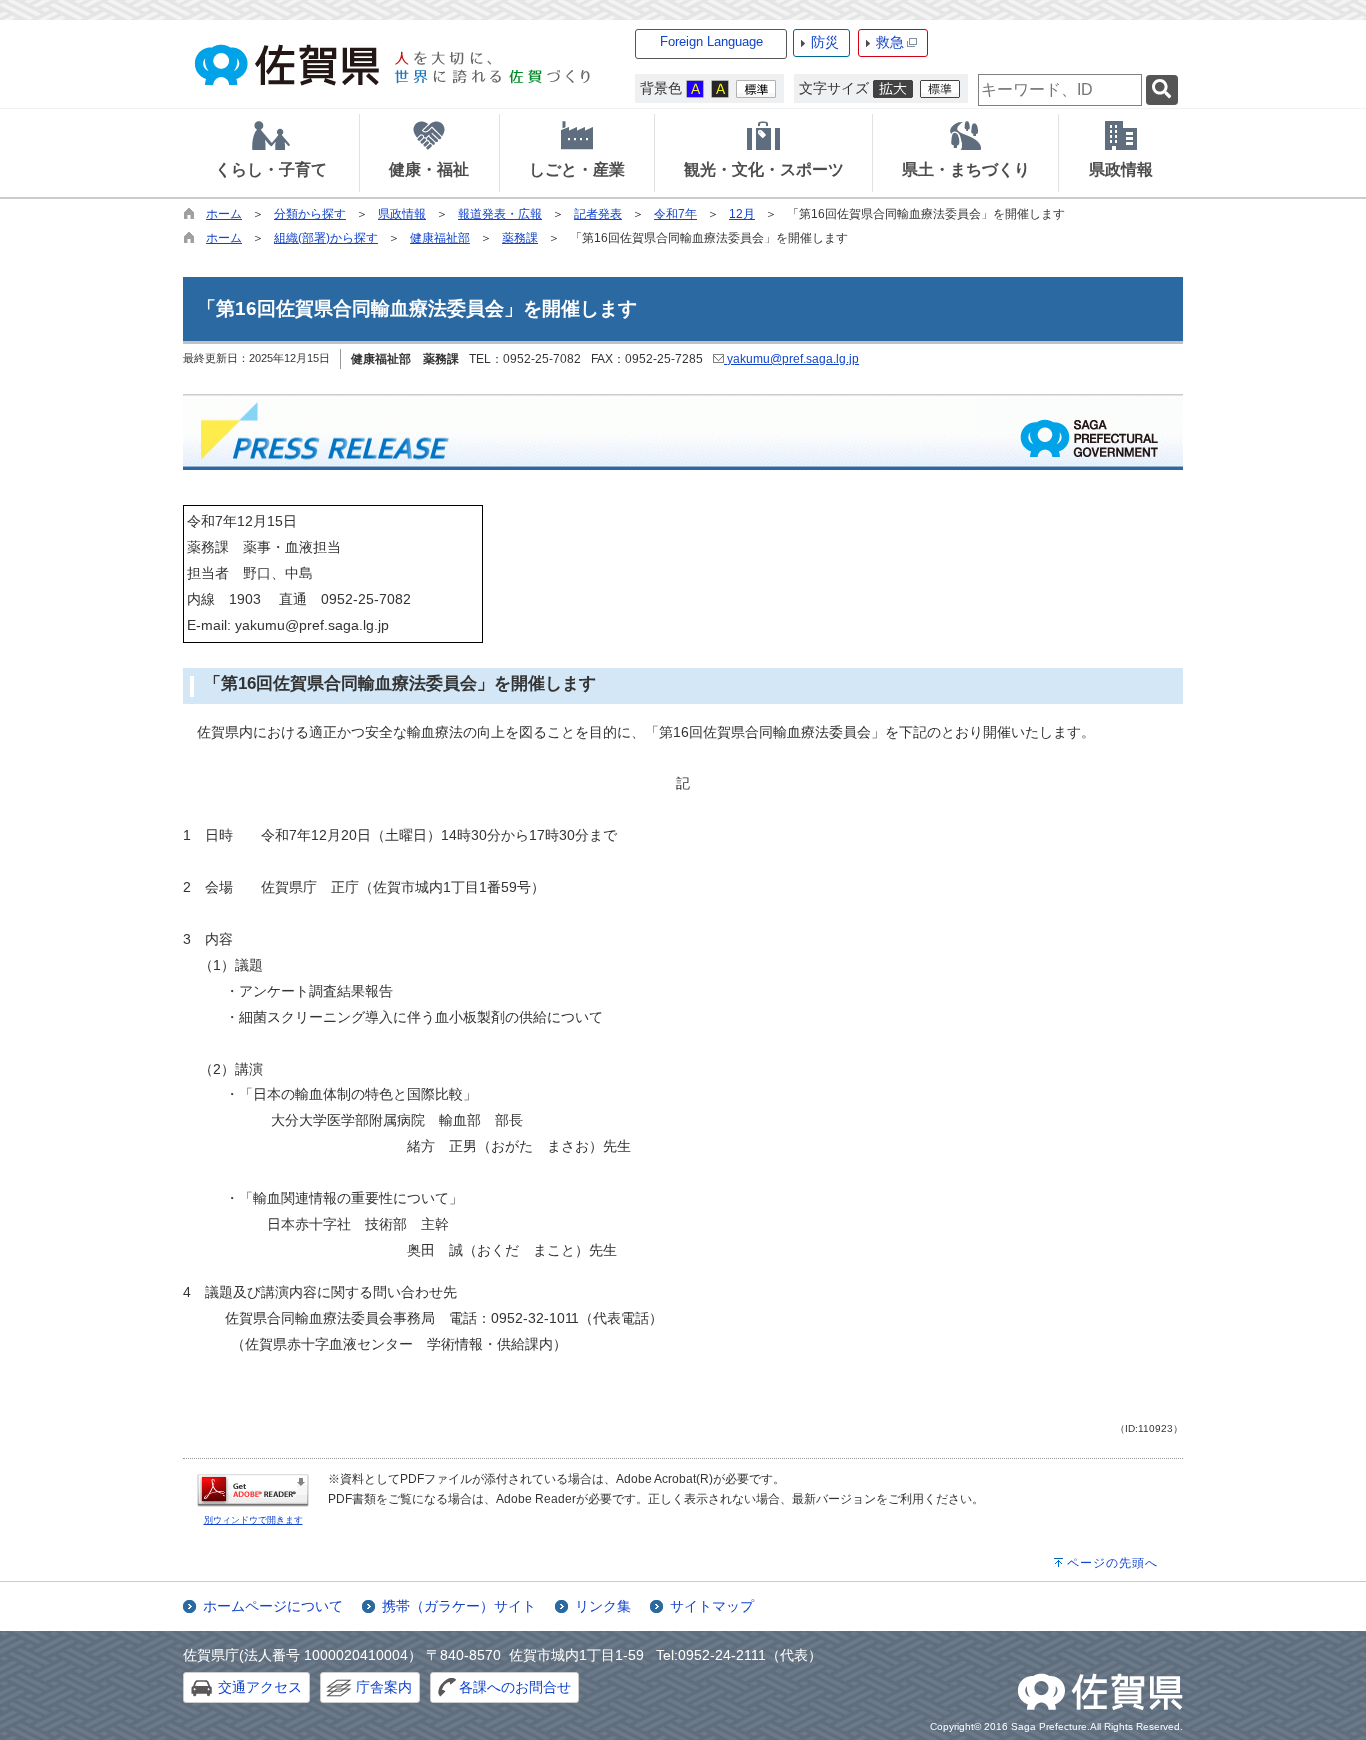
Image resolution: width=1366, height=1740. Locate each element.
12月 (742, 214)
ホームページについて (273, 1606)
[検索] (1162, 90)
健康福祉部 (440, 238)
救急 (890, 42)
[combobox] (1060, 90)
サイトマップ (712, 1606)
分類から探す (310, 214)
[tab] (271, 153)
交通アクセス (260, 1687)
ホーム (224, 214)
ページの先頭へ (1112, 1563)
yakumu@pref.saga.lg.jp (791, 359)
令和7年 (675, 214)
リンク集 (603, 1606)
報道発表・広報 (500, 214)
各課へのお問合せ (515, 1687)
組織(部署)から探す (326, 238)
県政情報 (402, 214)
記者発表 (598, 214)
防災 (825, 42)
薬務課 (520, 238)
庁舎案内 (384, 1687)
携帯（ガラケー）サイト (459, 1606)
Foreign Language (711, 41)
